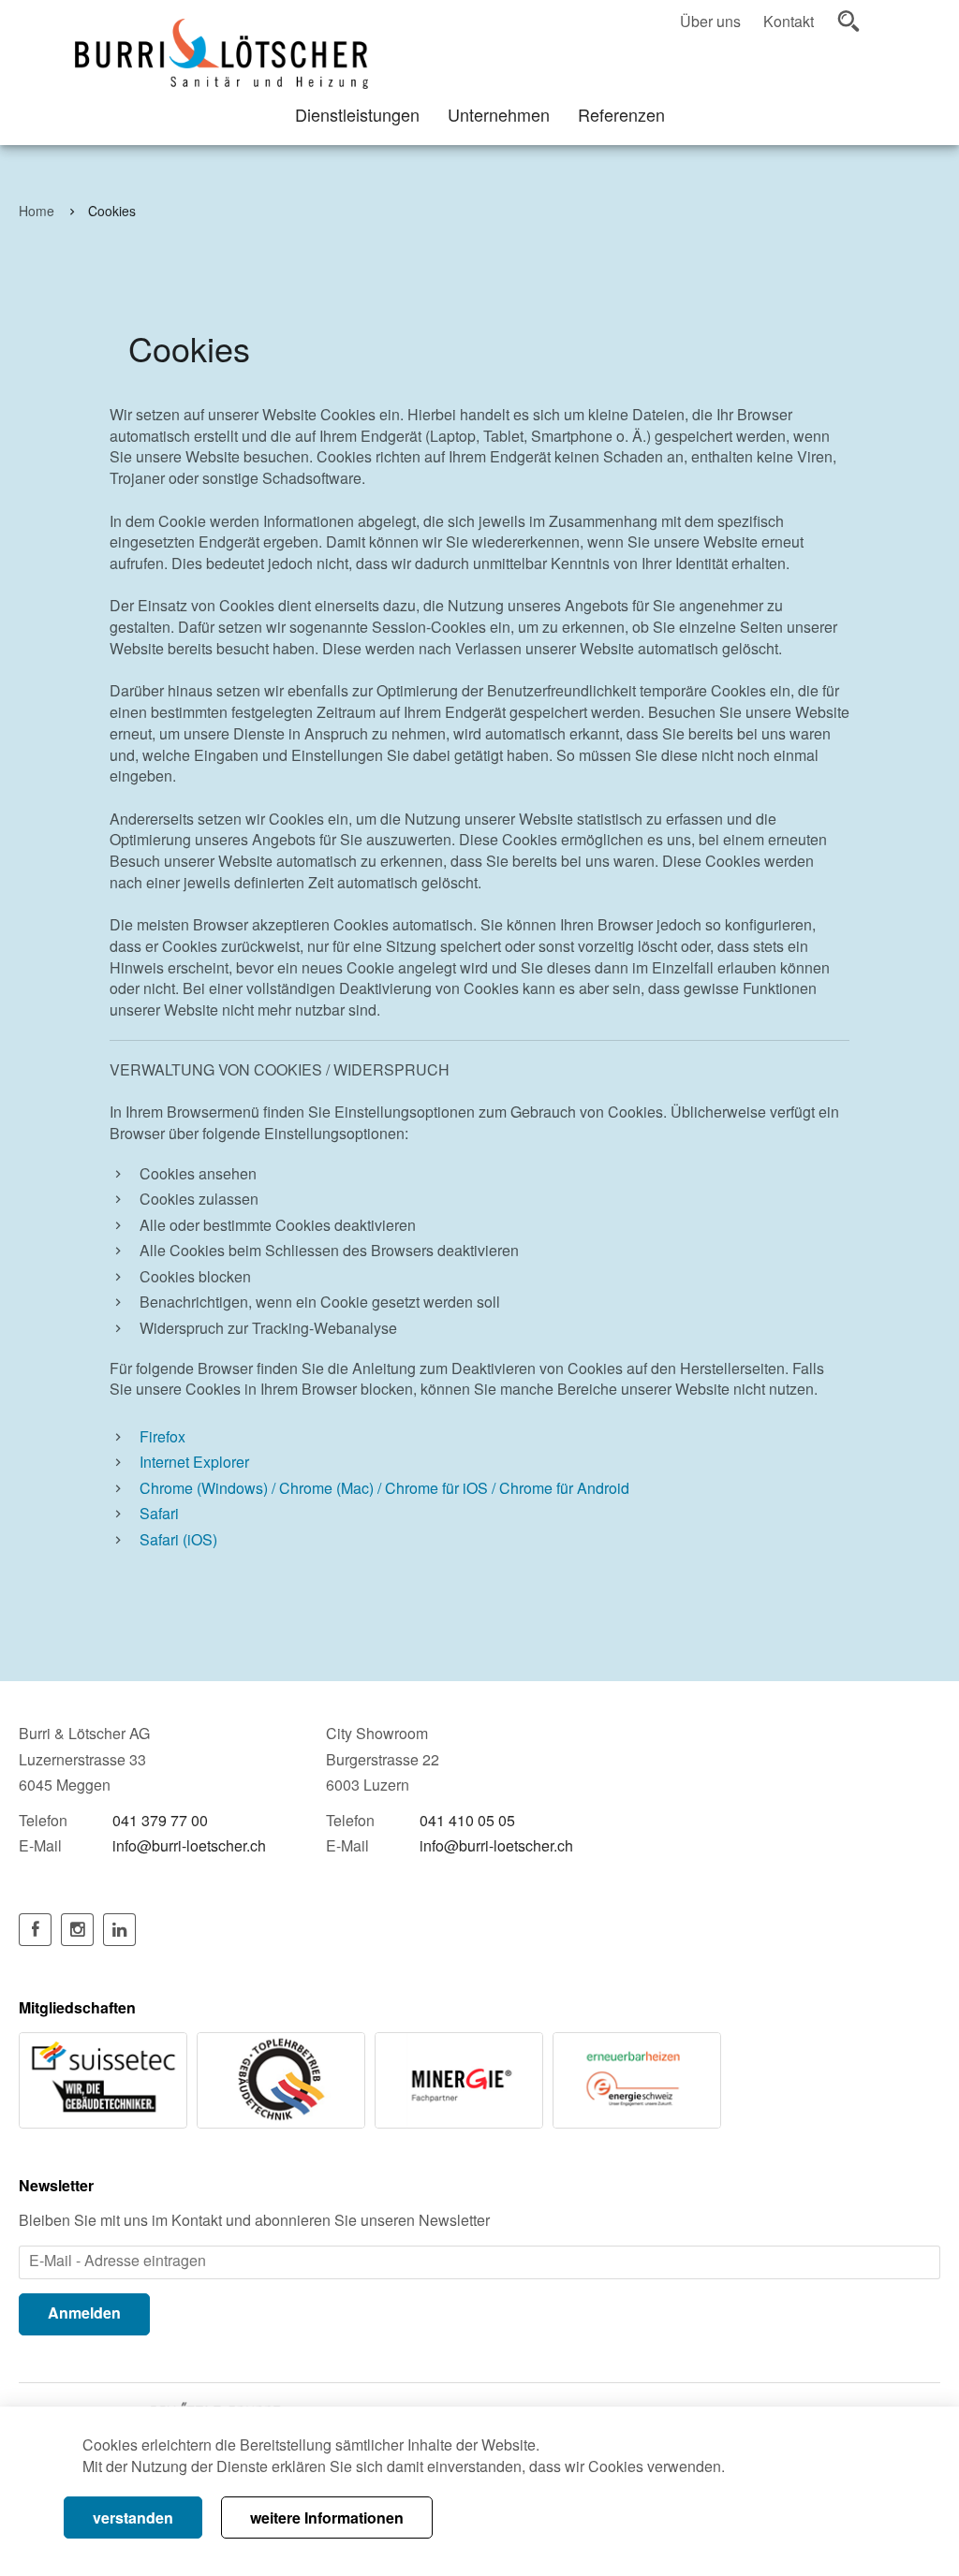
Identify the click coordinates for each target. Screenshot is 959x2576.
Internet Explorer (194, 1462)
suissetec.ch (103, 2080)
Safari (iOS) (178, 1540)
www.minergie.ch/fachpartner (459, 2080)
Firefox (162, 1437)
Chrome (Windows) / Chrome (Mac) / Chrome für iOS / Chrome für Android (384, 1488)
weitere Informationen (327, 2517)
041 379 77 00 (160, 1820)
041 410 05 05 (467, 1820)
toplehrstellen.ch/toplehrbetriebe (281, 2080)
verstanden (133, 2517)
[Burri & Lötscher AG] (221, 54)
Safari (159, 1514)
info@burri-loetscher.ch (189, 1845)
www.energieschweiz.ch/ (637, 2080)
